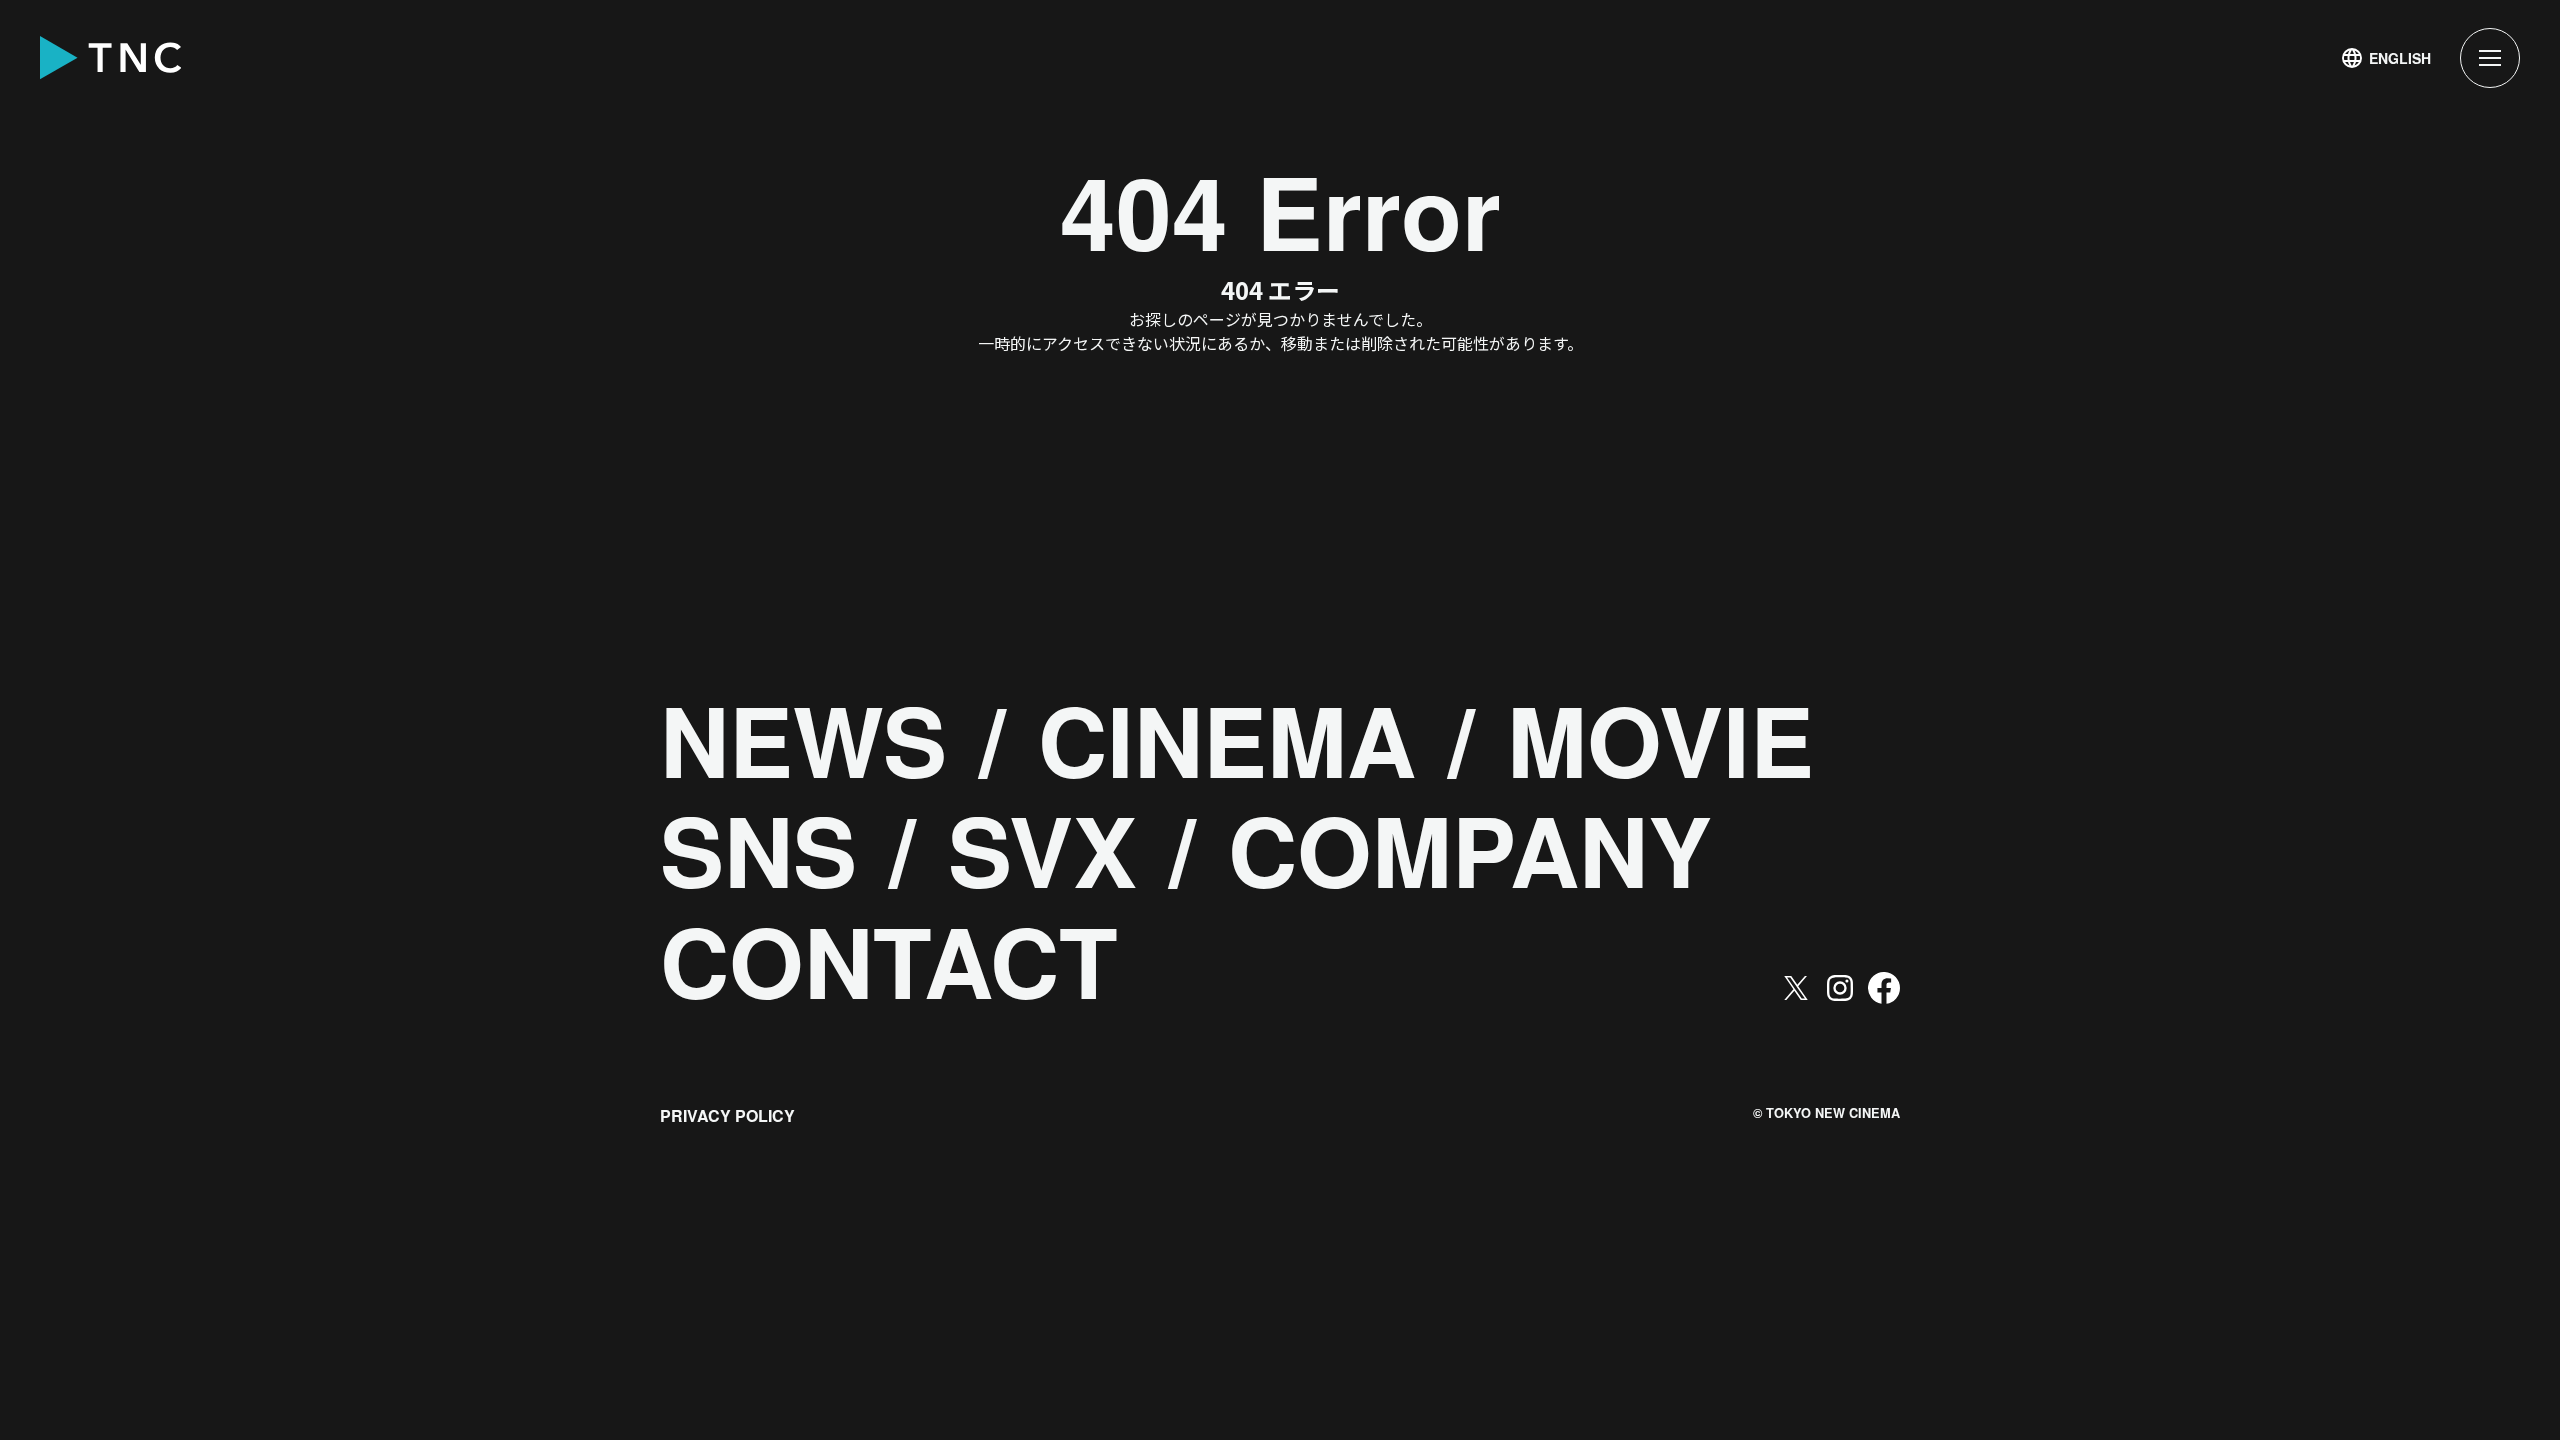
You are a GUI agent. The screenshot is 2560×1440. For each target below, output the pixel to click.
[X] (1796, 988)
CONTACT (889, 960)
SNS (758, 849)
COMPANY (1470, 849)
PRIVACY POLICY (727, 1115)
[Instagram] (1840, 988)
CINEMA (1227, 739)
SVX (1042, 849)
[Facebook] (1884, 988)
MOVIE (1660, 739)
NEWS (803, 739)
